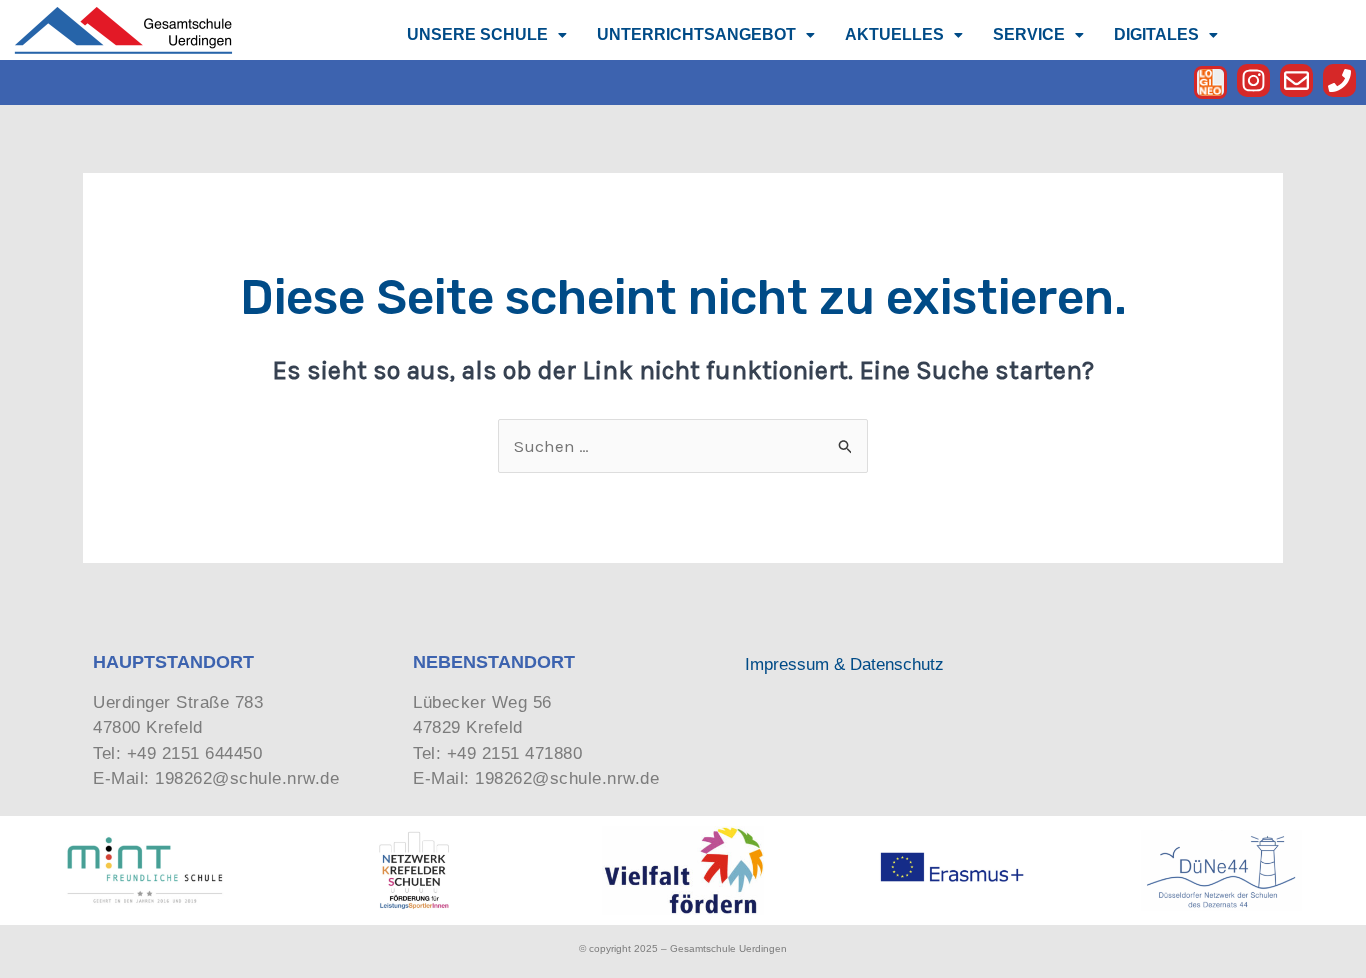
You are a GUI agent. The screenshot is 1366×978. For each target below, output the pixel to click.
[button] (487, 35)
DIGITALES (1156, 34)
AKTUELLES (894, 34)
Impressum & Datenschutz (844, 664)
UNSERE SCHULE (477, 34)
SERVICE (1029, 34)
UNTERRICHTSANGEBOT (696, 34)
